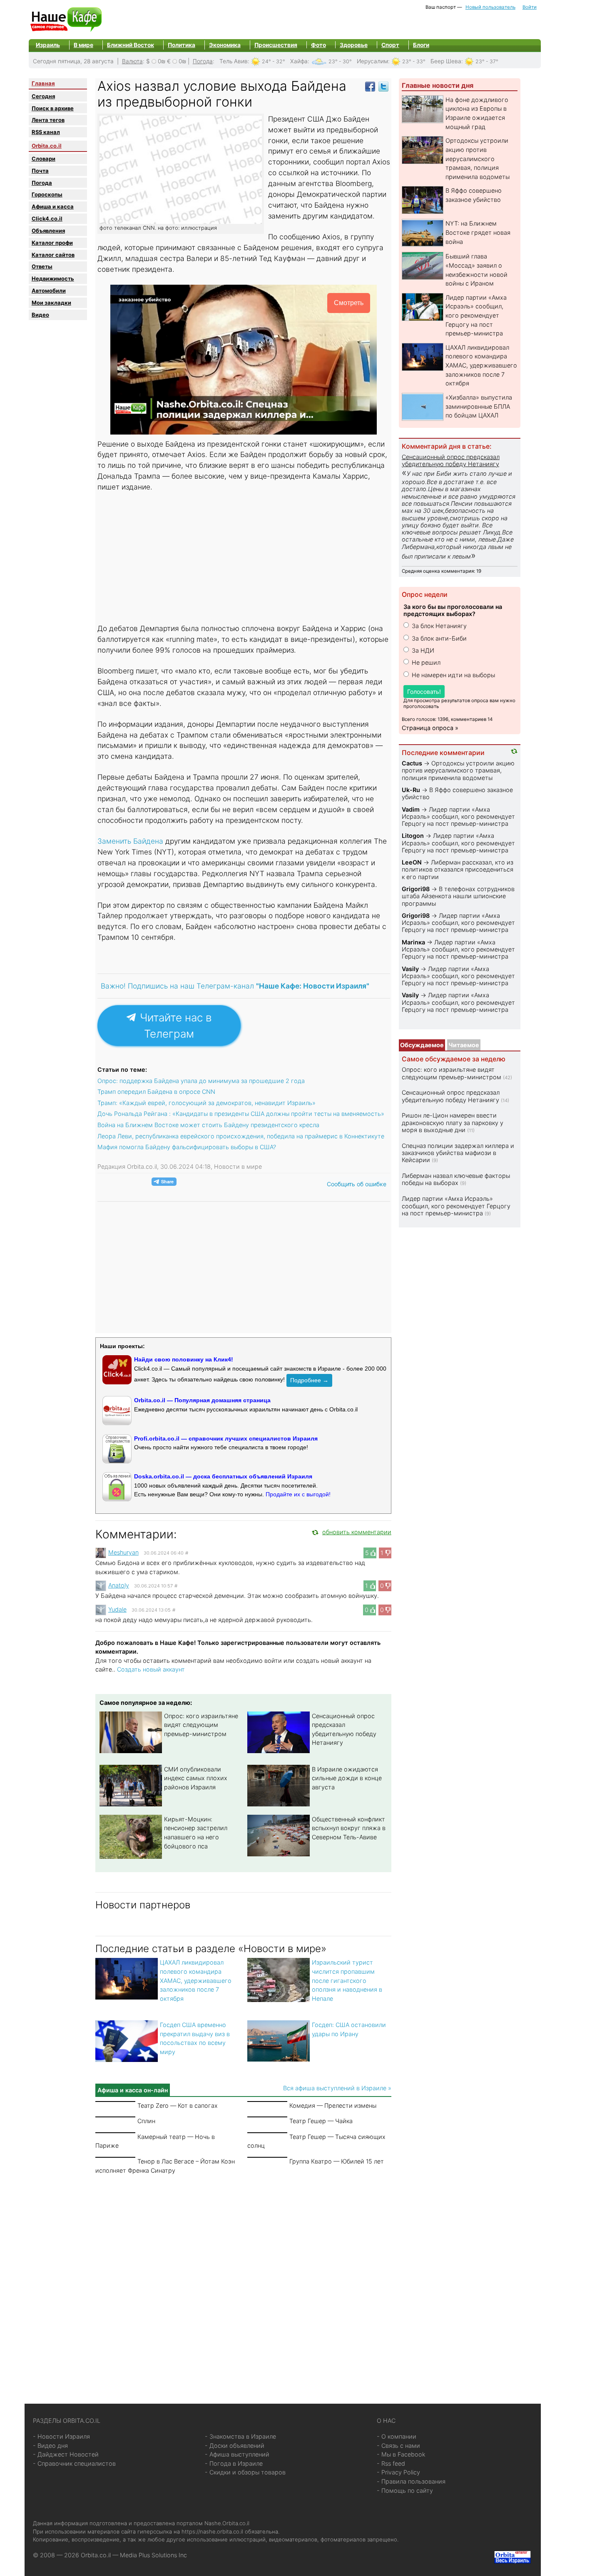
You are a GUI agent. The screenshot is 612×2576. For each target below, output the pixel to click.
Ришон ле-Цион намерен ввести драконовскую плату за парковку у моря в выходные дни (453, 1123)
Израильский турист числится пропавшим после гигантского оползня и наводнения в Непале (347, 1980)
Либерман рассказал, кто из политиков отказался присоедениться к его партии (458, 869)
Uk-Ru (411, 790)
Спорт (390, 45)
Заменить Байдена (130, 841)
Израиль (48, 45)
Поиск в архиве (53, 108)
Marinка (413, 942)
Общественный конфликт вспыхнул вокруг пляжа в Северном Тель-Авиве (349, 1828)
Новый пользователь (490, 7)
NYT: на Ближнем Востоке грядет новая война (478, 232)
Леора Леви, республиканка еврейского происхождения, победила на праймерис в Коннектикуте (241, 1136)
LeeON (412, 862)
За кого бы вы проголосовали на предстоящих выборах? (453, 610)
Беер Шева (446, 61)
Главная (43, 83)
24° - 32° (274, 61)
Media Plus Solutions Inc (153, 2555)
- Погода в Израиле (234, 2463)
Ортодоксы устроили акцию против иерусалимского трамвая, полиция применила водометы (478, 158)
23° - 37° (487, 61)
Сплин (146, 2121)
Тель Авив (234, 61)
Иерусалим (372, 61)
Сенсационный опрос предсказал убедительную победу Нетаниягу (451, 460)
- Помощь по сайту (405, 2490)
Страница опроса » (430, 728)
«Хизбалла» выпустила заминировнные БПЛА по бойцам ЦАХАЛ (479, 406)
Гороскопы (47, 194)
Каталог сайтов (53, 255)
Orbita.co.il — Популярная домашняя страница (202, 1400)
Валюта (132, 61)
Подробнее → (309, 1380)
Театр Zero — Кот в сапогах (178, 2105)
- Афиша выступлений (237, 2454)
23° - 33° (414, 61)
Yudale (117, 1609)
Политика (182, 45)
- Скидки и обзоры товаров (245, 2472)
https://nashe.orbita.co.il (212, 2531)
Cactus (412, 763)
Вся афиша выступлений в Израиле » (337, 2088)
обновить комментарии (357, 1532)
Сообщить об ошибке (357, 1184)
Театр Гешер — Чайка (321, 2121)
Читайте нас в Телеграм (174, 1026)
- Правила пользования (411, 2481)
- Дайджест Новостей (66, 2454)
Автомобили (49, 291)
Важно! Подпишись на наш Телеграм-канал (235, 986)
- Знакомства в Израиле (240, 2436)
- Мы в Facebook (401, 2454)
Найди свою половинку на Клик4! (184, 1359)
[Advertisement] (244, 559)
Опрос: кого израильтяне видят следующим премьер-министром (201, 1725)
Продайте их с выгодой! (298, 1494)
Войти (530, 7)
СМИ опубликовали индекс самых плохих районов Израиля (196, 1778)
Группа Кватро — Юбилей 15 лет (337, 2161)
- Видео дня (50, 2446)
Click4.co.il (47, 219)
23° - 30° (340, 61)
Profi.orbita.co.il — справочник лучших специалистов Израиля (226, 1438)
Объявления (48, 231)
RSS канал (46, 132)
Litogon (413, 836)
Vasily (410, 969)
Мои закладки (51, 303)
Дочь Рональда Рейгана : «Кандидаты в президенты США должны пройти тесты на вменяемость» (241, 1114)
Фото (318, 45)
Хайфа (299, 61)
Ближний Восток (131, 45)
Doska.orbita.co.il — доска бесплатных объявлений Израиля (223, 1476)
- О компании (397, 2436)
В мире (83, 45)
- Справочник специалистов (74, 2463)
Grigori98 (416, 889)
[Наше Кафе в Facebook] (370, 86)
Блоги (421, 45)
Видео (40, 315)
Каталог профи (52, 243)
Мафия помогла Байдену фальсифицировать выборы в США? (187, 1147)
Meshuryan (123, 1552)
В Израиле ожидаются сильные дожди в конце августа (347, 1778)
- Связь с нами (398, 2446)
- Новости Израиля (61, 2436)
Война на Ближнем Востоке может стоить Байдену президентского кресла (208, 1125)
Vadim (411, 809)
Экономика (225, 45)
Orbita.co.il (47, 146)
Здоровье (354, 45)
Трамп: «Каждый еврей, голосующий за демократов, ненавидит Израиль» (206, 1103)
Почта (40, 171)
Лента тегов (48, 120)
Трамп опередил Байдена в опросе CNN (156, 1092)
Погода (203, 61)
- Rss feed (391, 2463)
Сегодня (43, 96)
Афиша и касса (53, 206)
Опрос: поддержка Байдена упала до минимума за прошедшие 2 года (201, 1081)
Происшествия (276, 45)
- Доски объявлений (235, 2446)
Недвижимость (53, 278)
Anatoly (119, 1585)
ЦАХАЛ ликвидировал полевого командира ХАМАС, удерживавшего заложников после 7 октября (196, 1980)
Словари (44, 159)
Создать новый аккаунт (151, 1669)
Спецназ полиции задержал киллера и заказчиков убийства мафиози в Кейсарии (458, 1153)
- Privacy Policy (398, 2472)
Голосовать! (424, 692)
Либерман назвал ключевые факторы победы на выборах (456, 1179)
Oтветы (42, 266)
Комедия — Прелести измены (333, 2105)
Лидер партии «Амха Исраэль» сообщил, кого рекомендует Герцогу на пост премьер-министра (476, 315)
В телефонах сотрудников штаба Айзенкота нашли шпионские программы (458, 896)
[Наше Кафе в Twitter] (383, 86)
